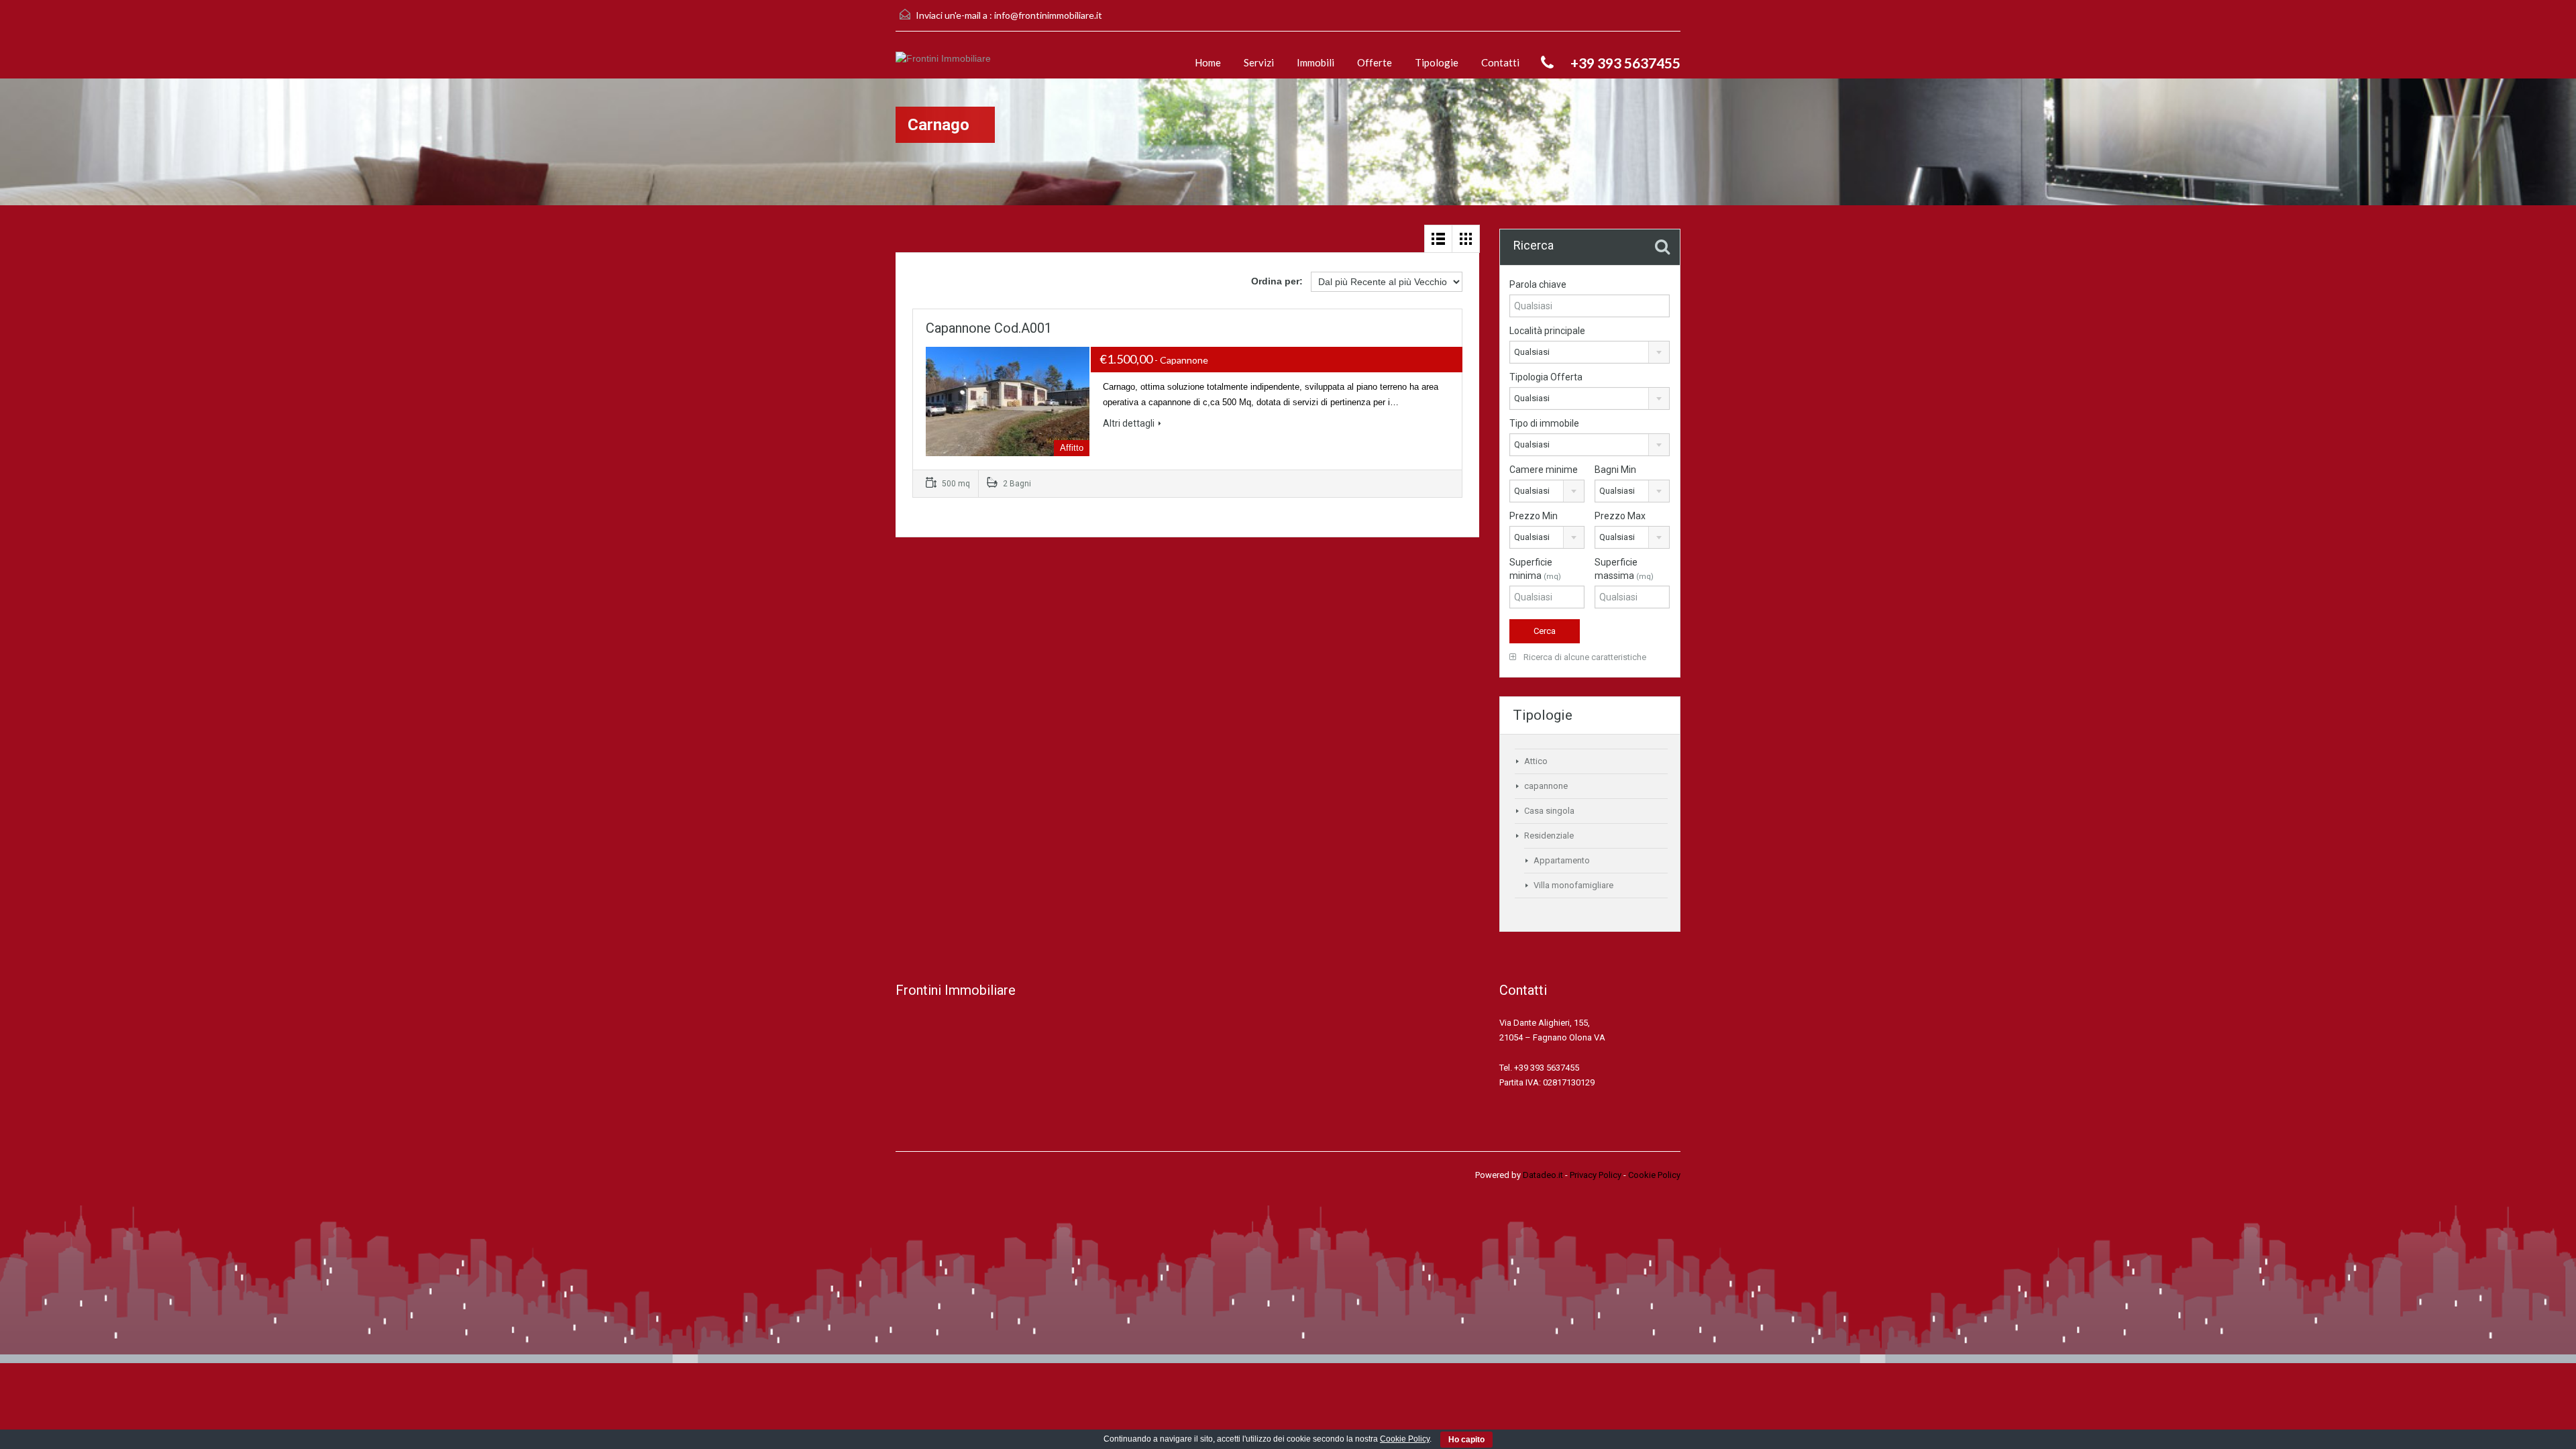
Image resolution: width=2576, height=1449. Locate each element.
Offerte (1375, 62)
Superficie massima (1624, 569)
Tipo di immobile (1544, 423)
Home (1208, 62)
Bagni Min (1615, 470)
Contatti (1500, 62)
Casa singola (1549, 811)
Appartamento (1562, 860)
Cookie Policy (1654, 1175)
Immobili (1316, 62)
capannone (1546, 786)
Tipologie (1437, 62)
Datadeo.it (1543, 1175)
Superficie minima (1535, 569)
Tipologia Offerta (1546, 377)
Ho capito (1466, 1440)
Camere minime (1544, 470)
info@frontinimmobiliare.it (1048, 15)
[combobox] (1590, 352)
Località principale (1547, 331)
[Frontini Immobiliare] (943, 65)
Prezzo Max (1620, 516)
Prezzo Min (1534, 516)
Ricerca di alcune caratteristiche (1584, 657)
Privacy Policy (1596, 1175)
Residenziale (1549, 836)
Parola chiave (1538, 284)
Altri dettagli (1129, 423)
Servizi (1259, 62)
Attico (1536, 761)
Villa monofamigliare (1573, 885)
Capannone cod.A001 (989, 328)
